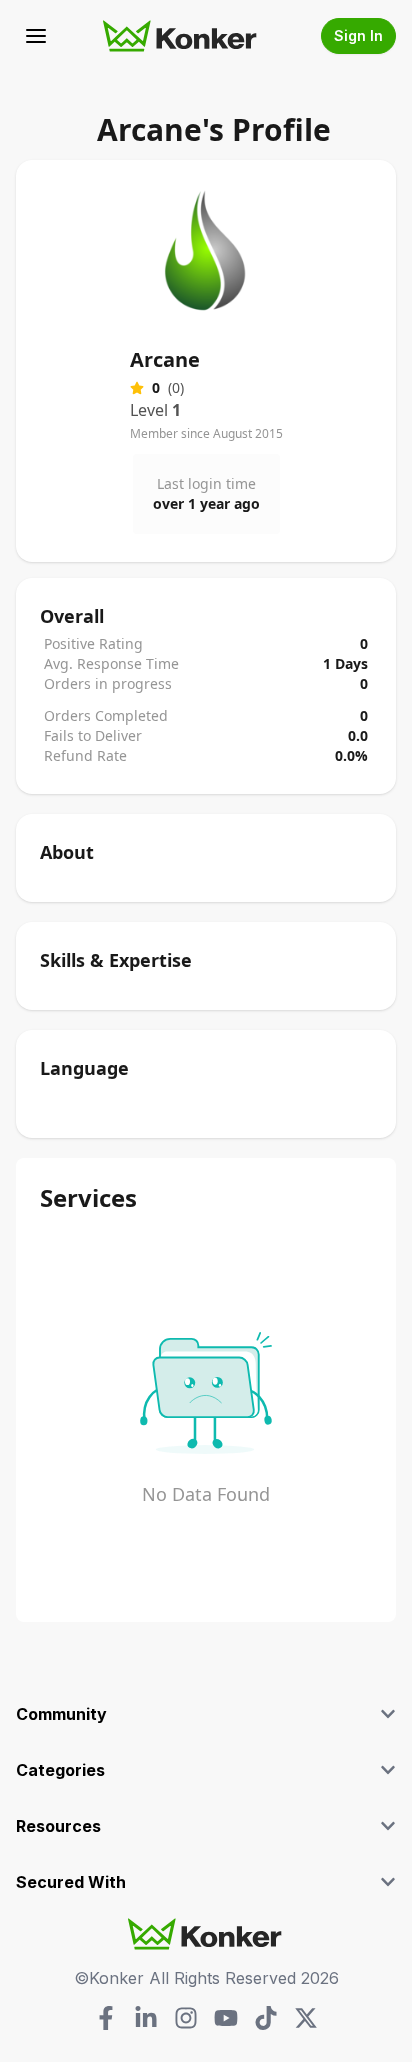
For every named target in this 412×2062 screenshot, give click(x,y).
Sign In (358, 35)
